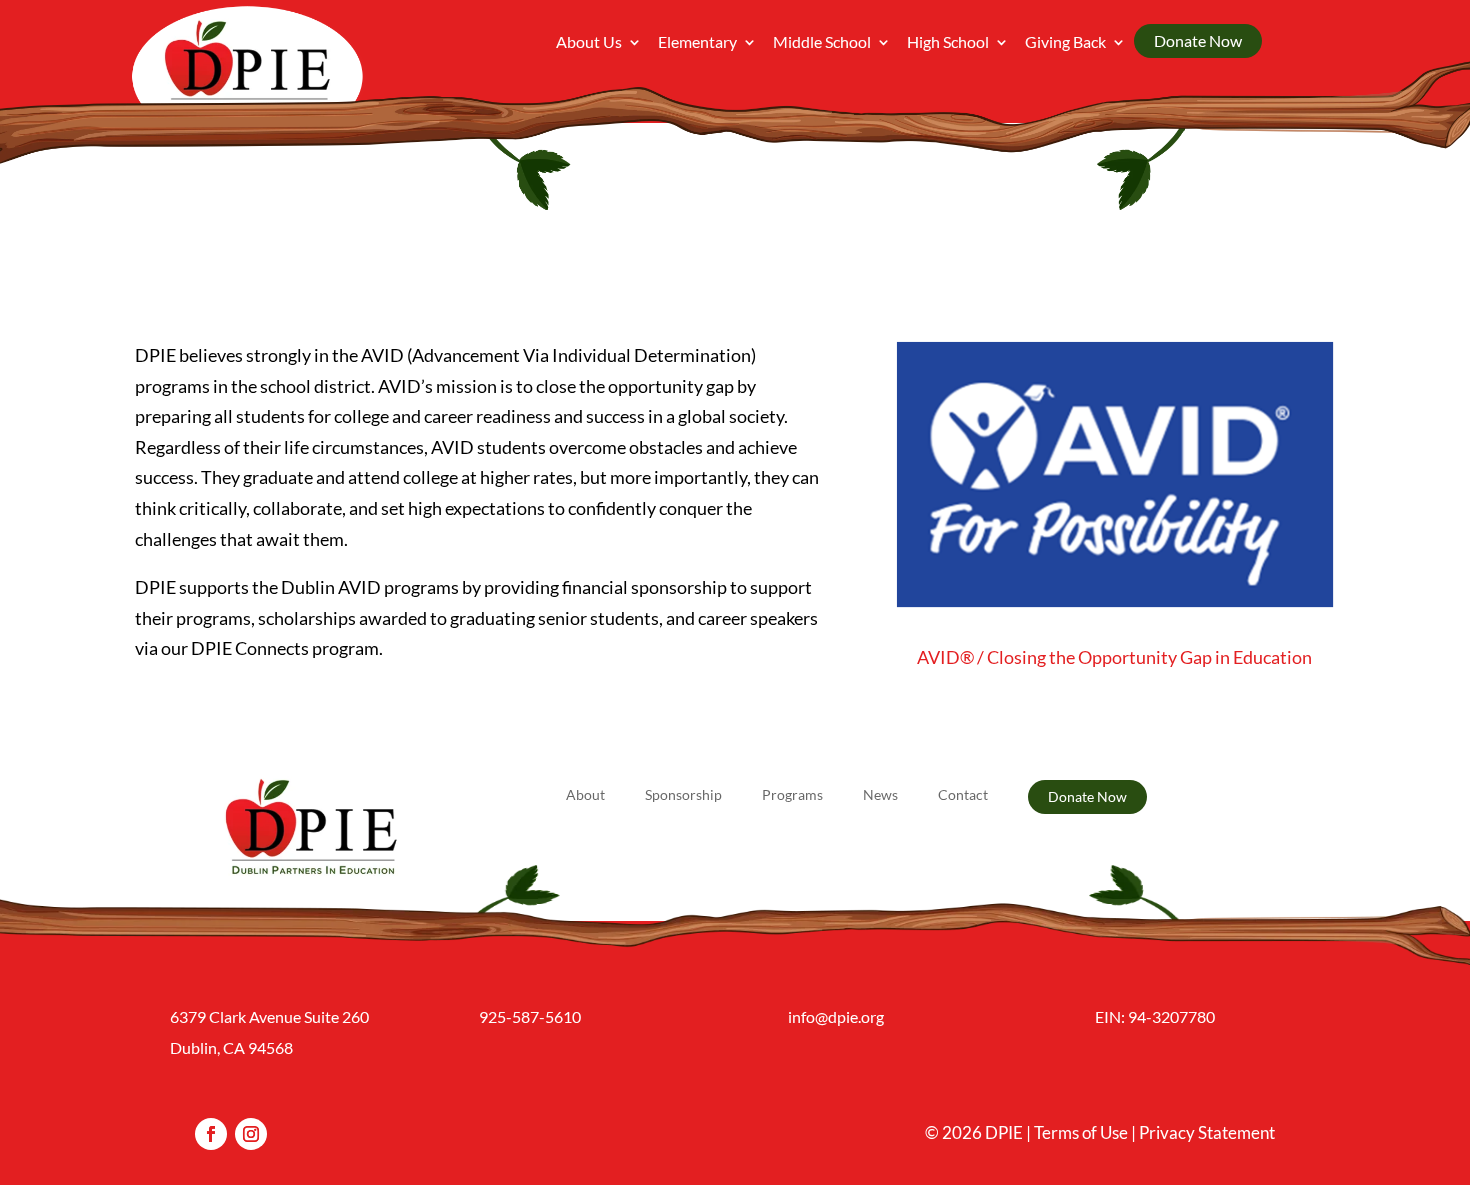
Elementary (697, 43)
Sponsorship (683, 795)
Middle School (822, 43)
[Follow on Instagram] (251, 1134)
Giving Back (1065, 43)
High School (948, 43)
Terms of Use (1081, 1132)
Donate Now (1198, 40)
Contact (963, 795)
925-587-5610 (530, 1016)
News (880, 795)
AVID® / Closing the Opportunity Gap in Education (1114, 657)
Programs (792, 795)
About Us (589, 43)
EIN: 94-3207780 (1155, 1016)
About (585, 795)
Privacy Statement (1207, 1132)
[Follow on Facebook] (211, 1134)
